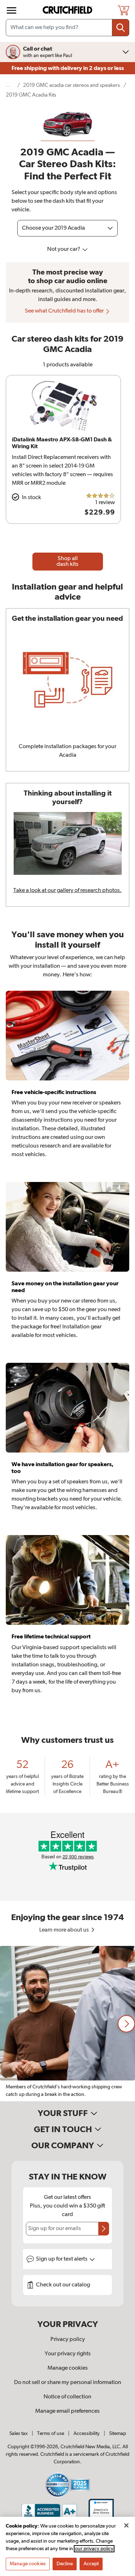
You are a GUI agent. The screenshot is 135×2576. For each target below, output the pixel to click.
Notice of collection (67, 2397)
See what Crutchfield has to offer (65, 311)
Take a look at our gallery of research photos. (67, 891)
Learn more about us (65, 1930)
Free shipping (68, 68)
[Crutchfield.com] (68, 10)
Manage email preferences (67, 2411)
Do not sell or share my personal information (68, 2383)
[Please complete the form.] (104, 2229)
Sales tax (19, 2434)
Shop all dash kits (67, 562)
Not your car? (64, 249)
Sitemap (118, 2434)
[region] (67, 2024)
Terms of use (51, 2434)
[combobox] (67, 28)
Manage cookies (68, 2368)
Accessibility (87, 2434)
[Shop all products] (12, 10)
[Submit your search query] (121, 28)
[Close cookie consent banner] (126, 2525)
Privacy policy (68, 2340)
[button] (126, 2024)
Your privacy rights (68, 2354)
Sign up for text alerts (62, 2259)
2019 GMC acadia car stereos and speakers (71, 85)
